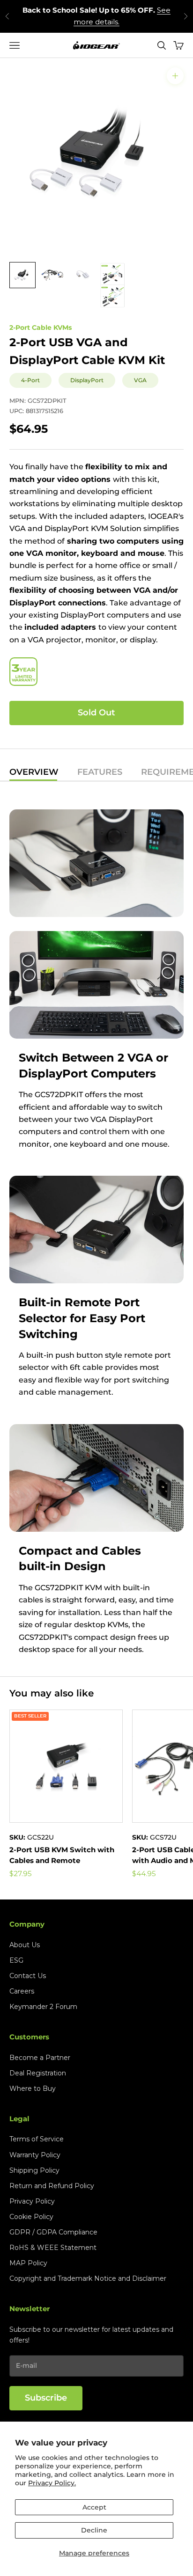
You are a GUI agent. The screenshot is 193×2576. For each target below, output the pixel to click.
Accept (94, 2507)
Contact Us (28, 1976)
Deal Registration (38, 2073)
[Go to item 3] (82, 275)
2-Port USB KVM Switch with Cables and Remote (62, 1855)
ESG (16, 1960)
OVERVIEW (34, 772)
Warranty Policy (35, 2155)
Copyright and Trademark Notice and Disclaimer (88, 2278)
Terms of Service (37, 2139)
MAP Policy (28, 2263)
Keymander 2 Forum (43, 2007)
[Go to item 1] (22, 275)
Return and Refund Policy (52, 2186)
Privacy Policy (32, 2201)
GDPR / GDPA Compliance (53, 2232)
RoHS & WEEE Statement (53, 2248)
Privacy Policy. (52, 2483)
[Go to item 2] (52, 275)
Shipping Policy (34, 2170)
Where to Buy (33, 2088)
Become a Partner (40, 2058)
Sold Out (96, 713)
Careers (22, 1991)
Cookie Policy (31, 2217)
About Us (25, 1945)
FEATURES (100, 772)
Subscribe (46, 2398)
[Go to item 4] (112, 285)
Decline (94, 2530)
